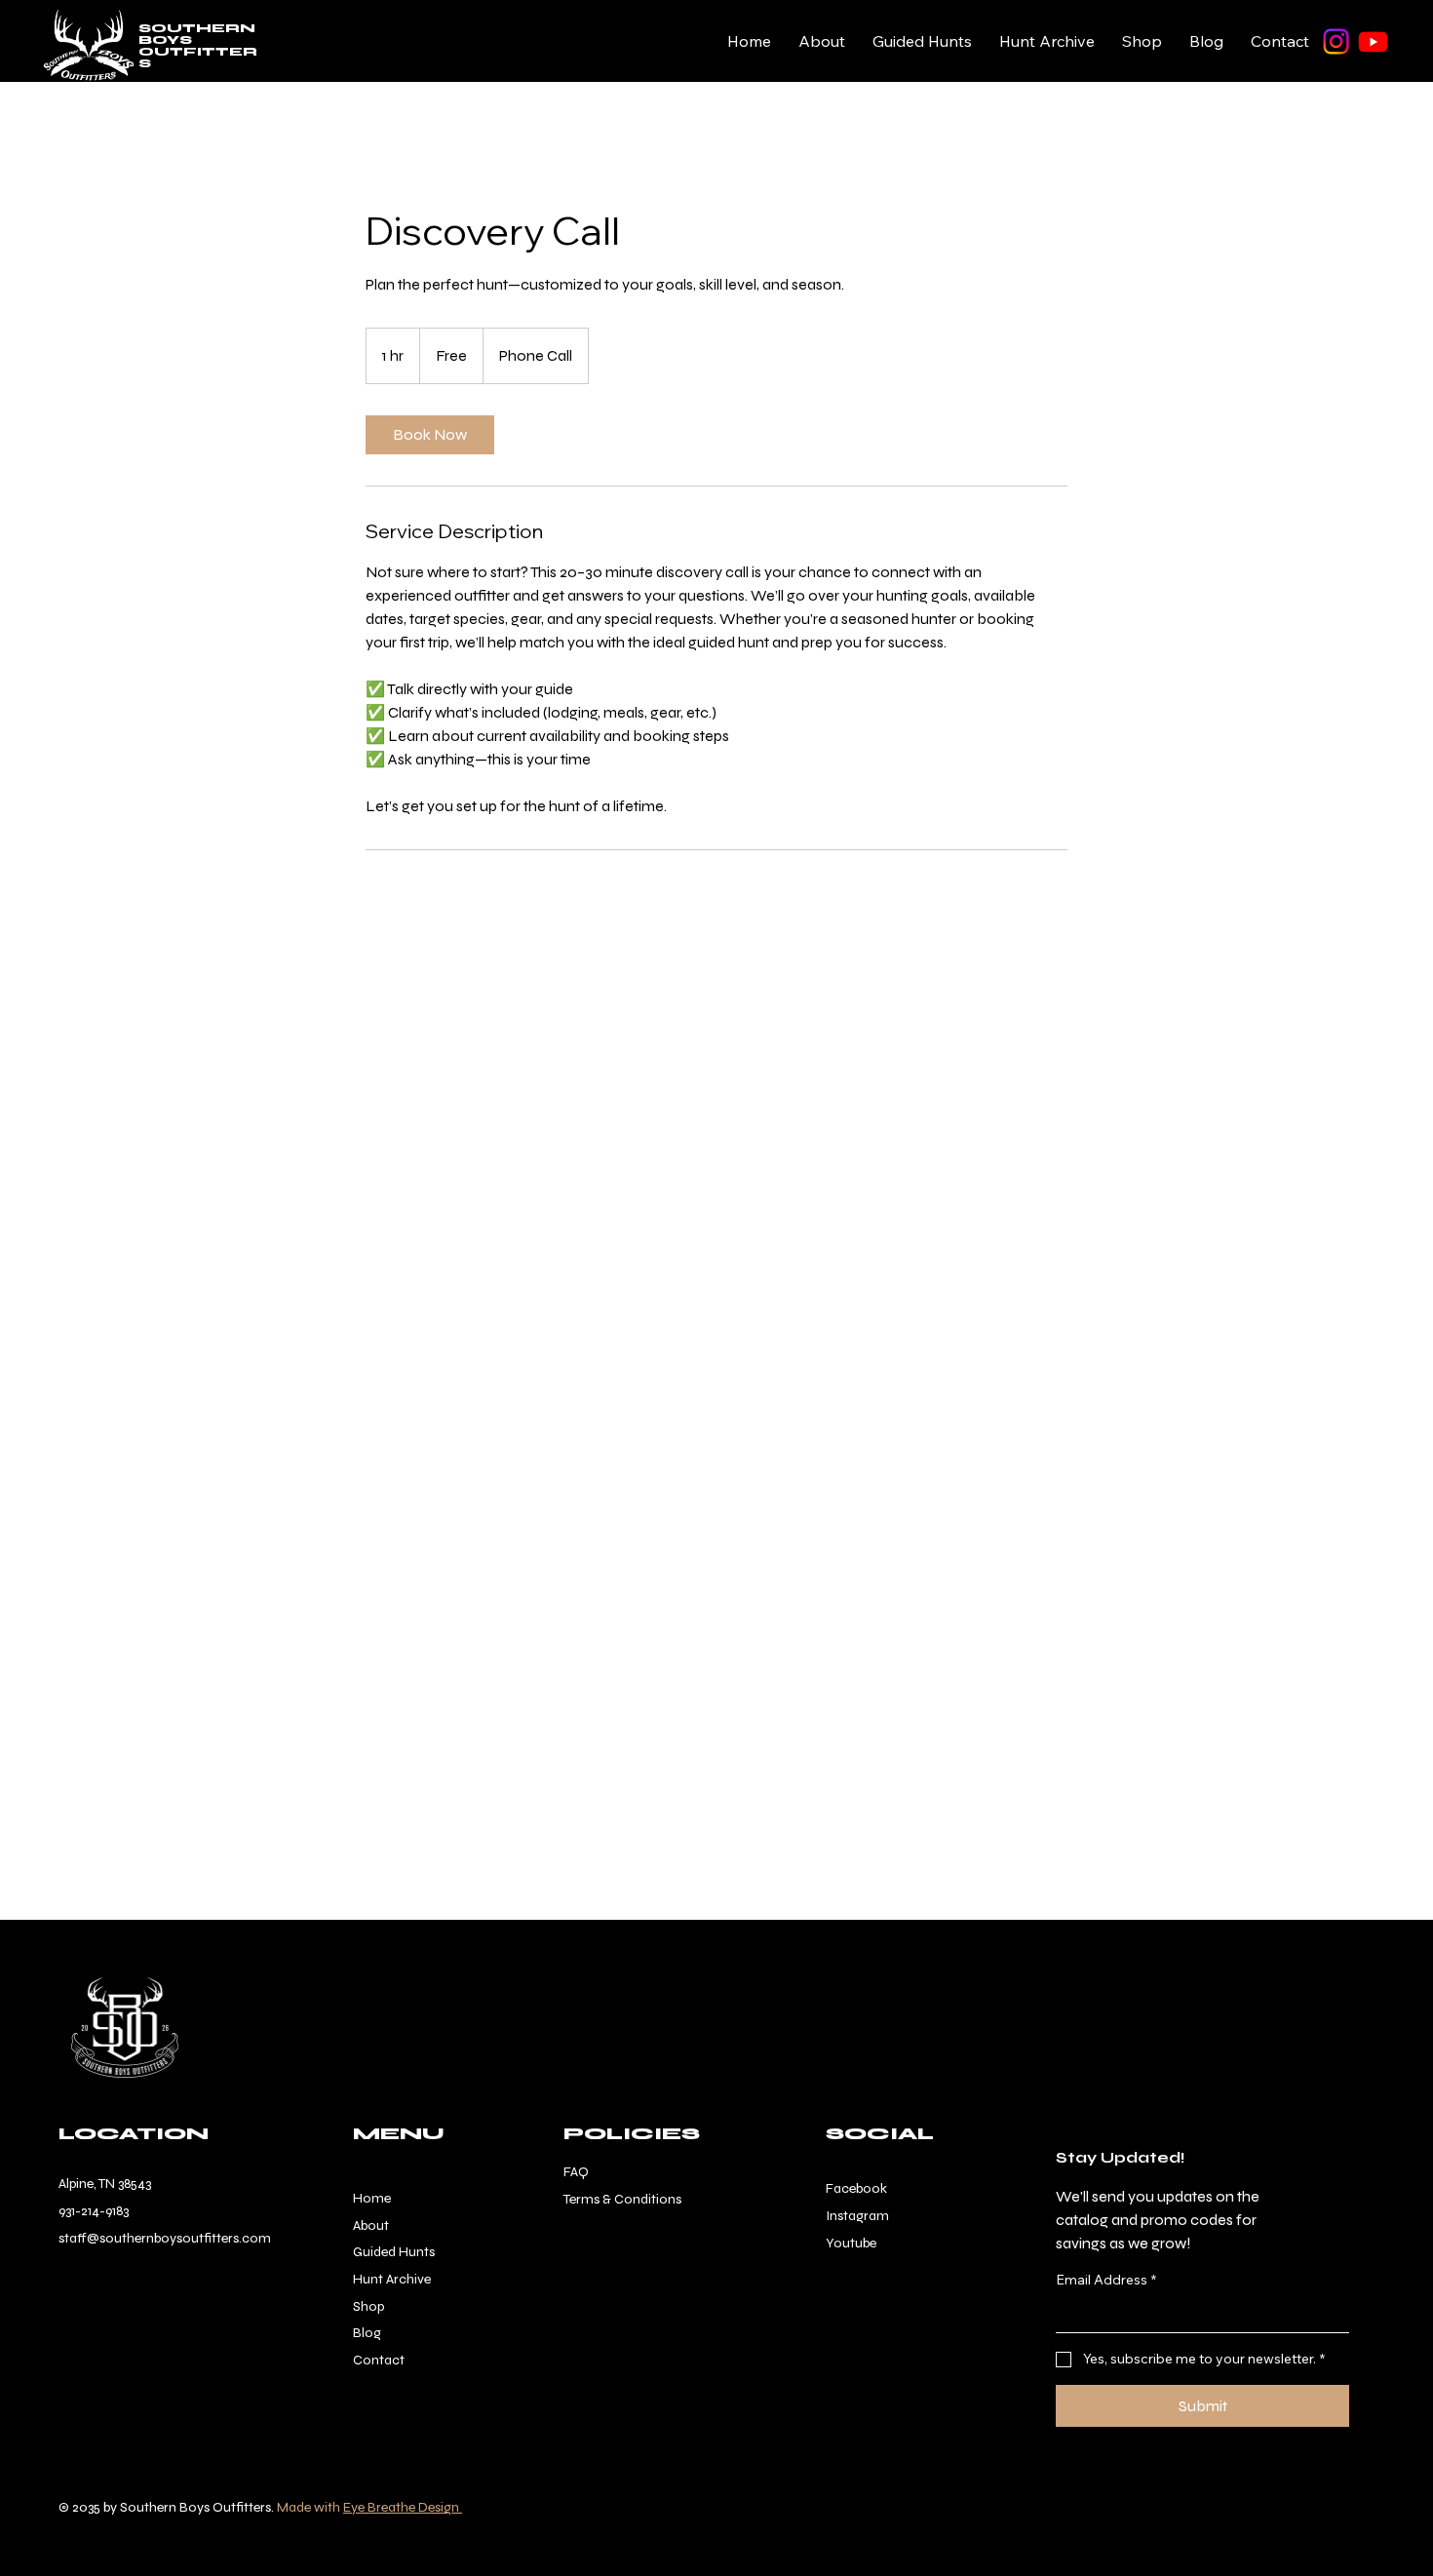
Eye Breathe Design (403, 2507)
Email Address (1106, 2280)
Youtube (851, 2243)
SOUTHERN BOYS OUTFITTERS (198, 46)
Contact (379, 2360)
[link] (430, 435)
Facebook (856, 2188)
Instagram (857, 2216)
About (371, 2225)
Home (372, 2198)
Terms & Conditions (622, 2199)
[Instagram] (1336, 41)
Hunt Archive (392, 2279)
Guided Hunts (394, 2252)
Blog (367, 2333)
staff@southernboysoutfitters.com (165, 2238)
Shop (368, 2306)
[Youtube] (1373, 41)
